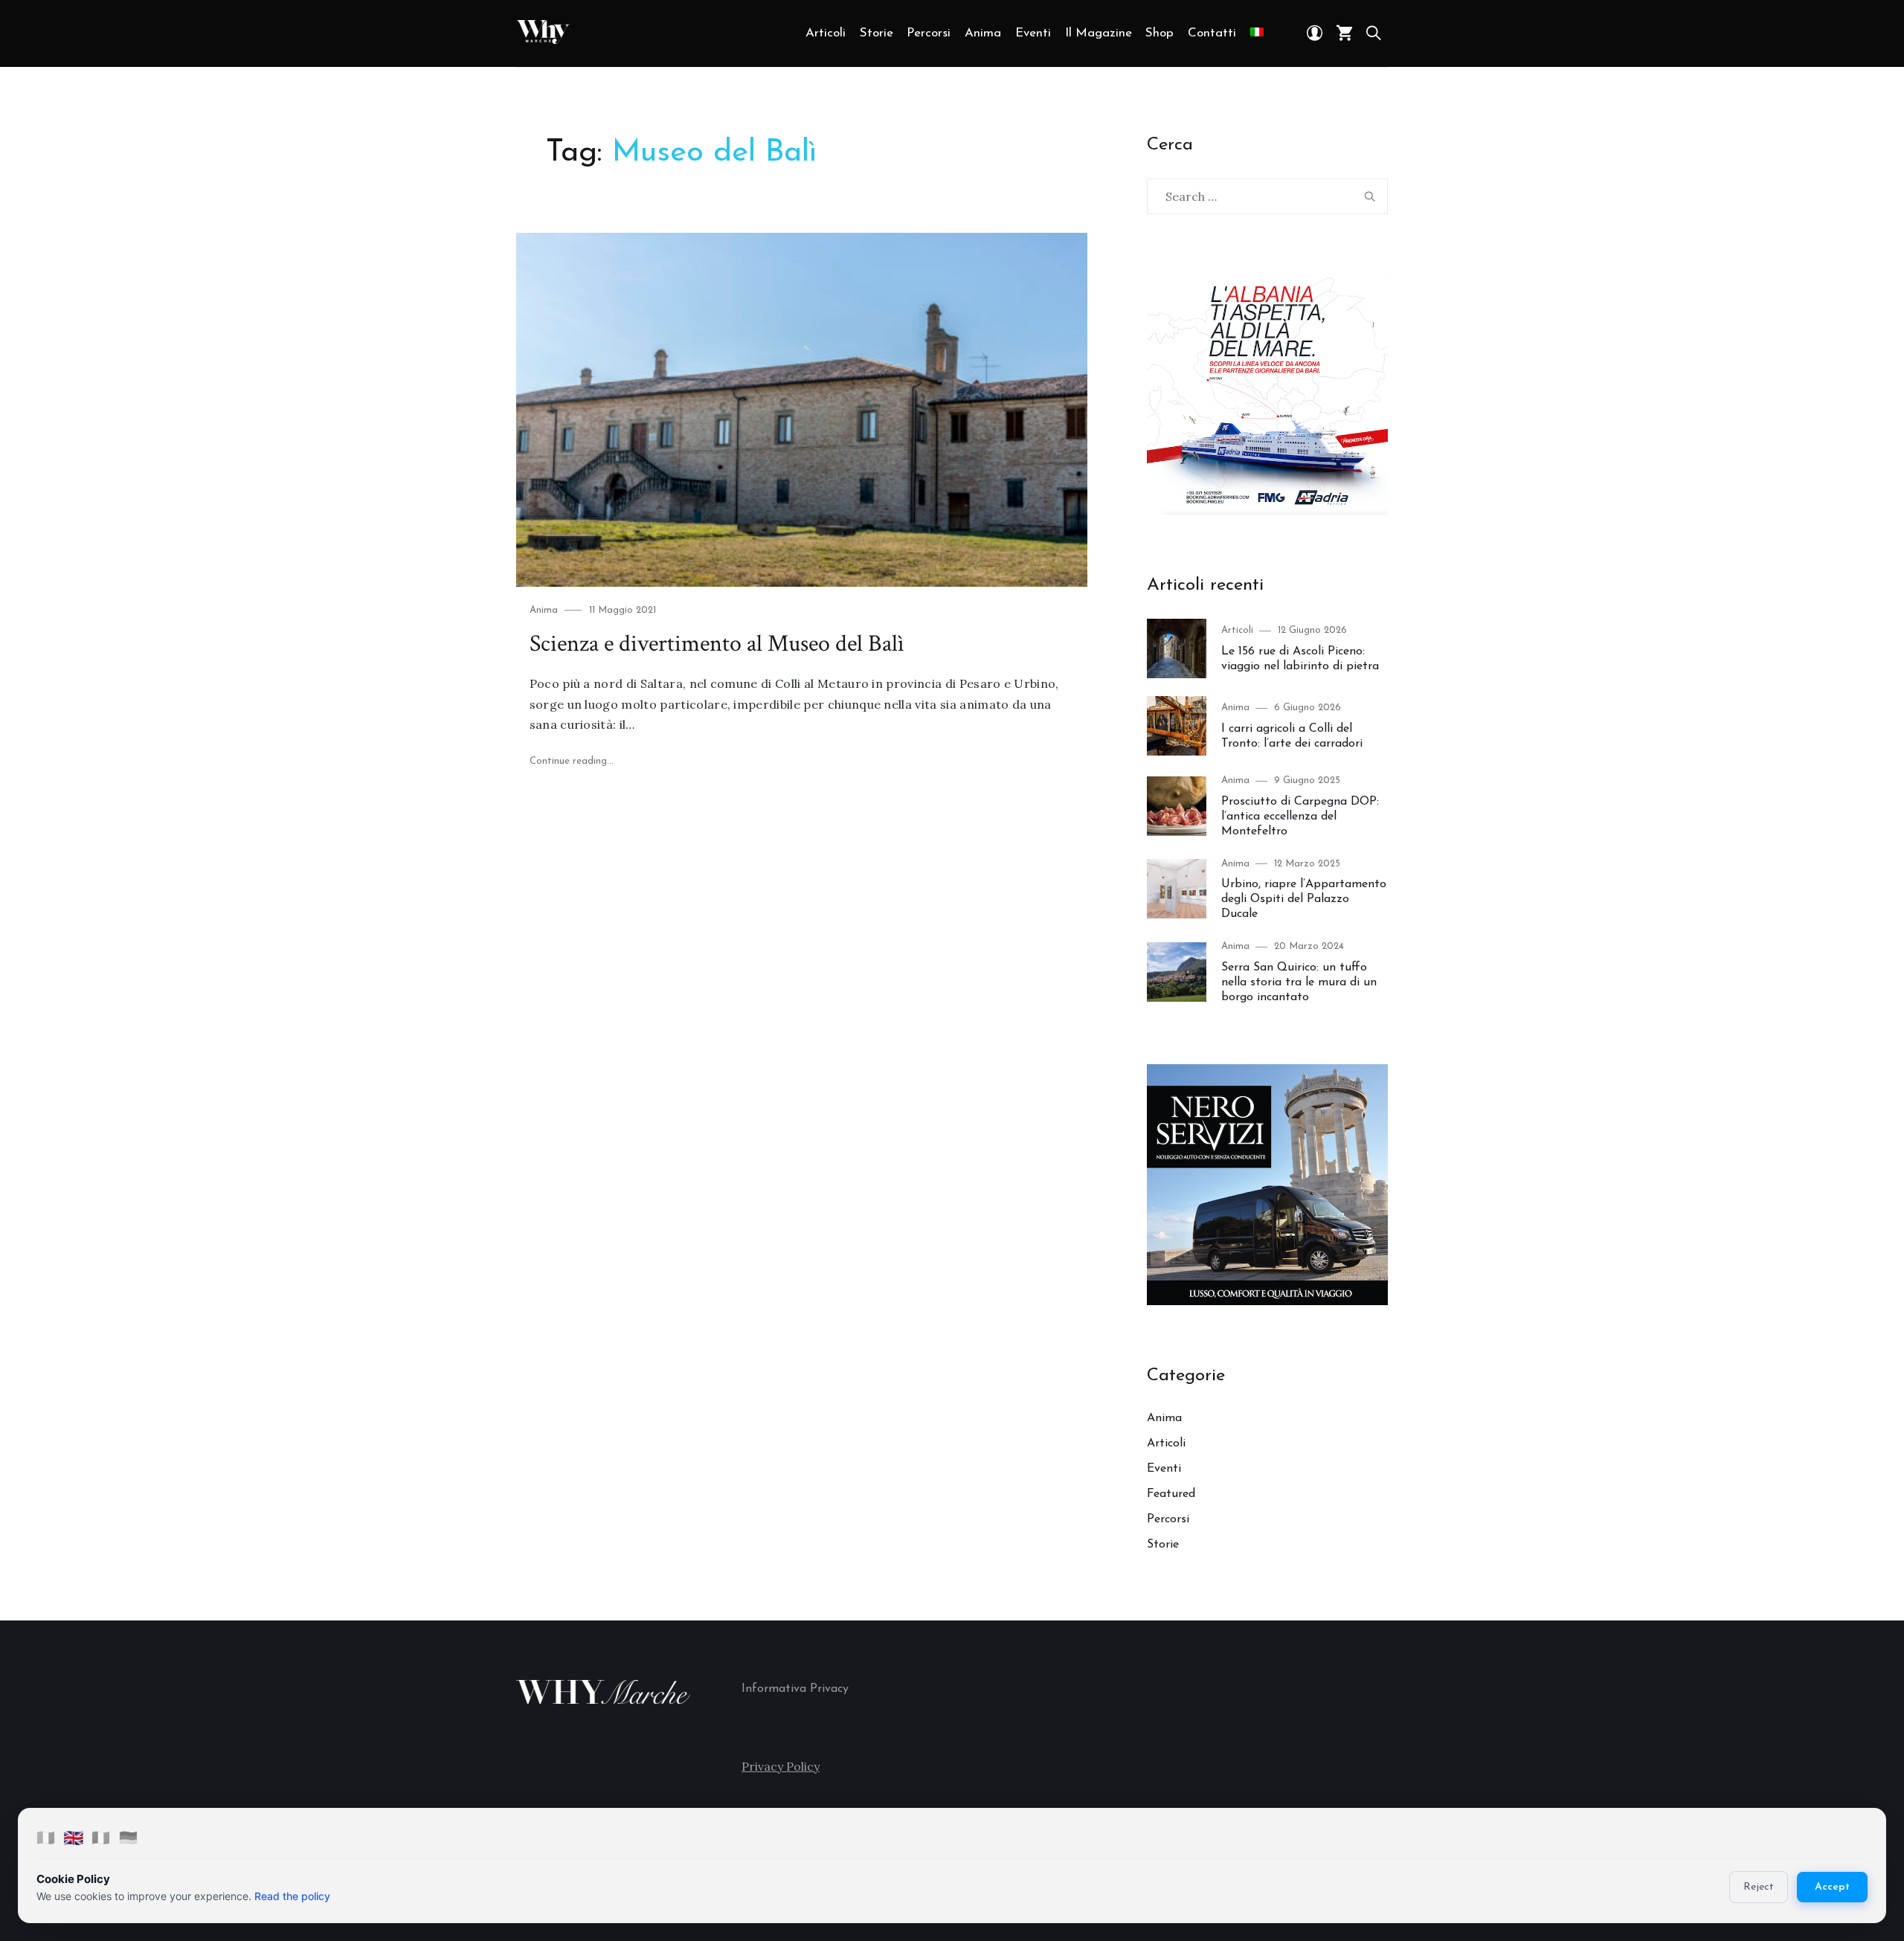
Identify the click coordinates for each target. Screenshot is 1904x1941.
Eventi (1033, 33)
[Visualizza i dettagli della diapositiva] (1267, 394)
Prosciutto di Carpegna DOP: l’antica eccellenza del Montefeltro (1300, 817)
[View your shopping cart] (1345, 33)
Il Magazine (1099, 33)
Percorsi (929, 33)
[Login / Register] (1315, 33)
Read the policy (292, 1896)
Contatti (1212, 33)
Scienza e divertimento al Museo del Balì (717, 644)
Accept (1832, 1887)
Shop (1160, 33)
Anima (983, 33)
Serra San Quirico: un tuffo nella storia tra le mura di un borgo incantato (1299, 982)
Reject (1759, 1887)
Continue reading (572, 761)
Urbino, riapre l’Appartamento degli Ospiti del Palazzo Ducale (1304, 899)
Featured (1171, 1494)
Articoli (826, 33)
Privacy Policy (781, 1766)
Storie (877, 33)
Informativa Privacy (795, 1689)
